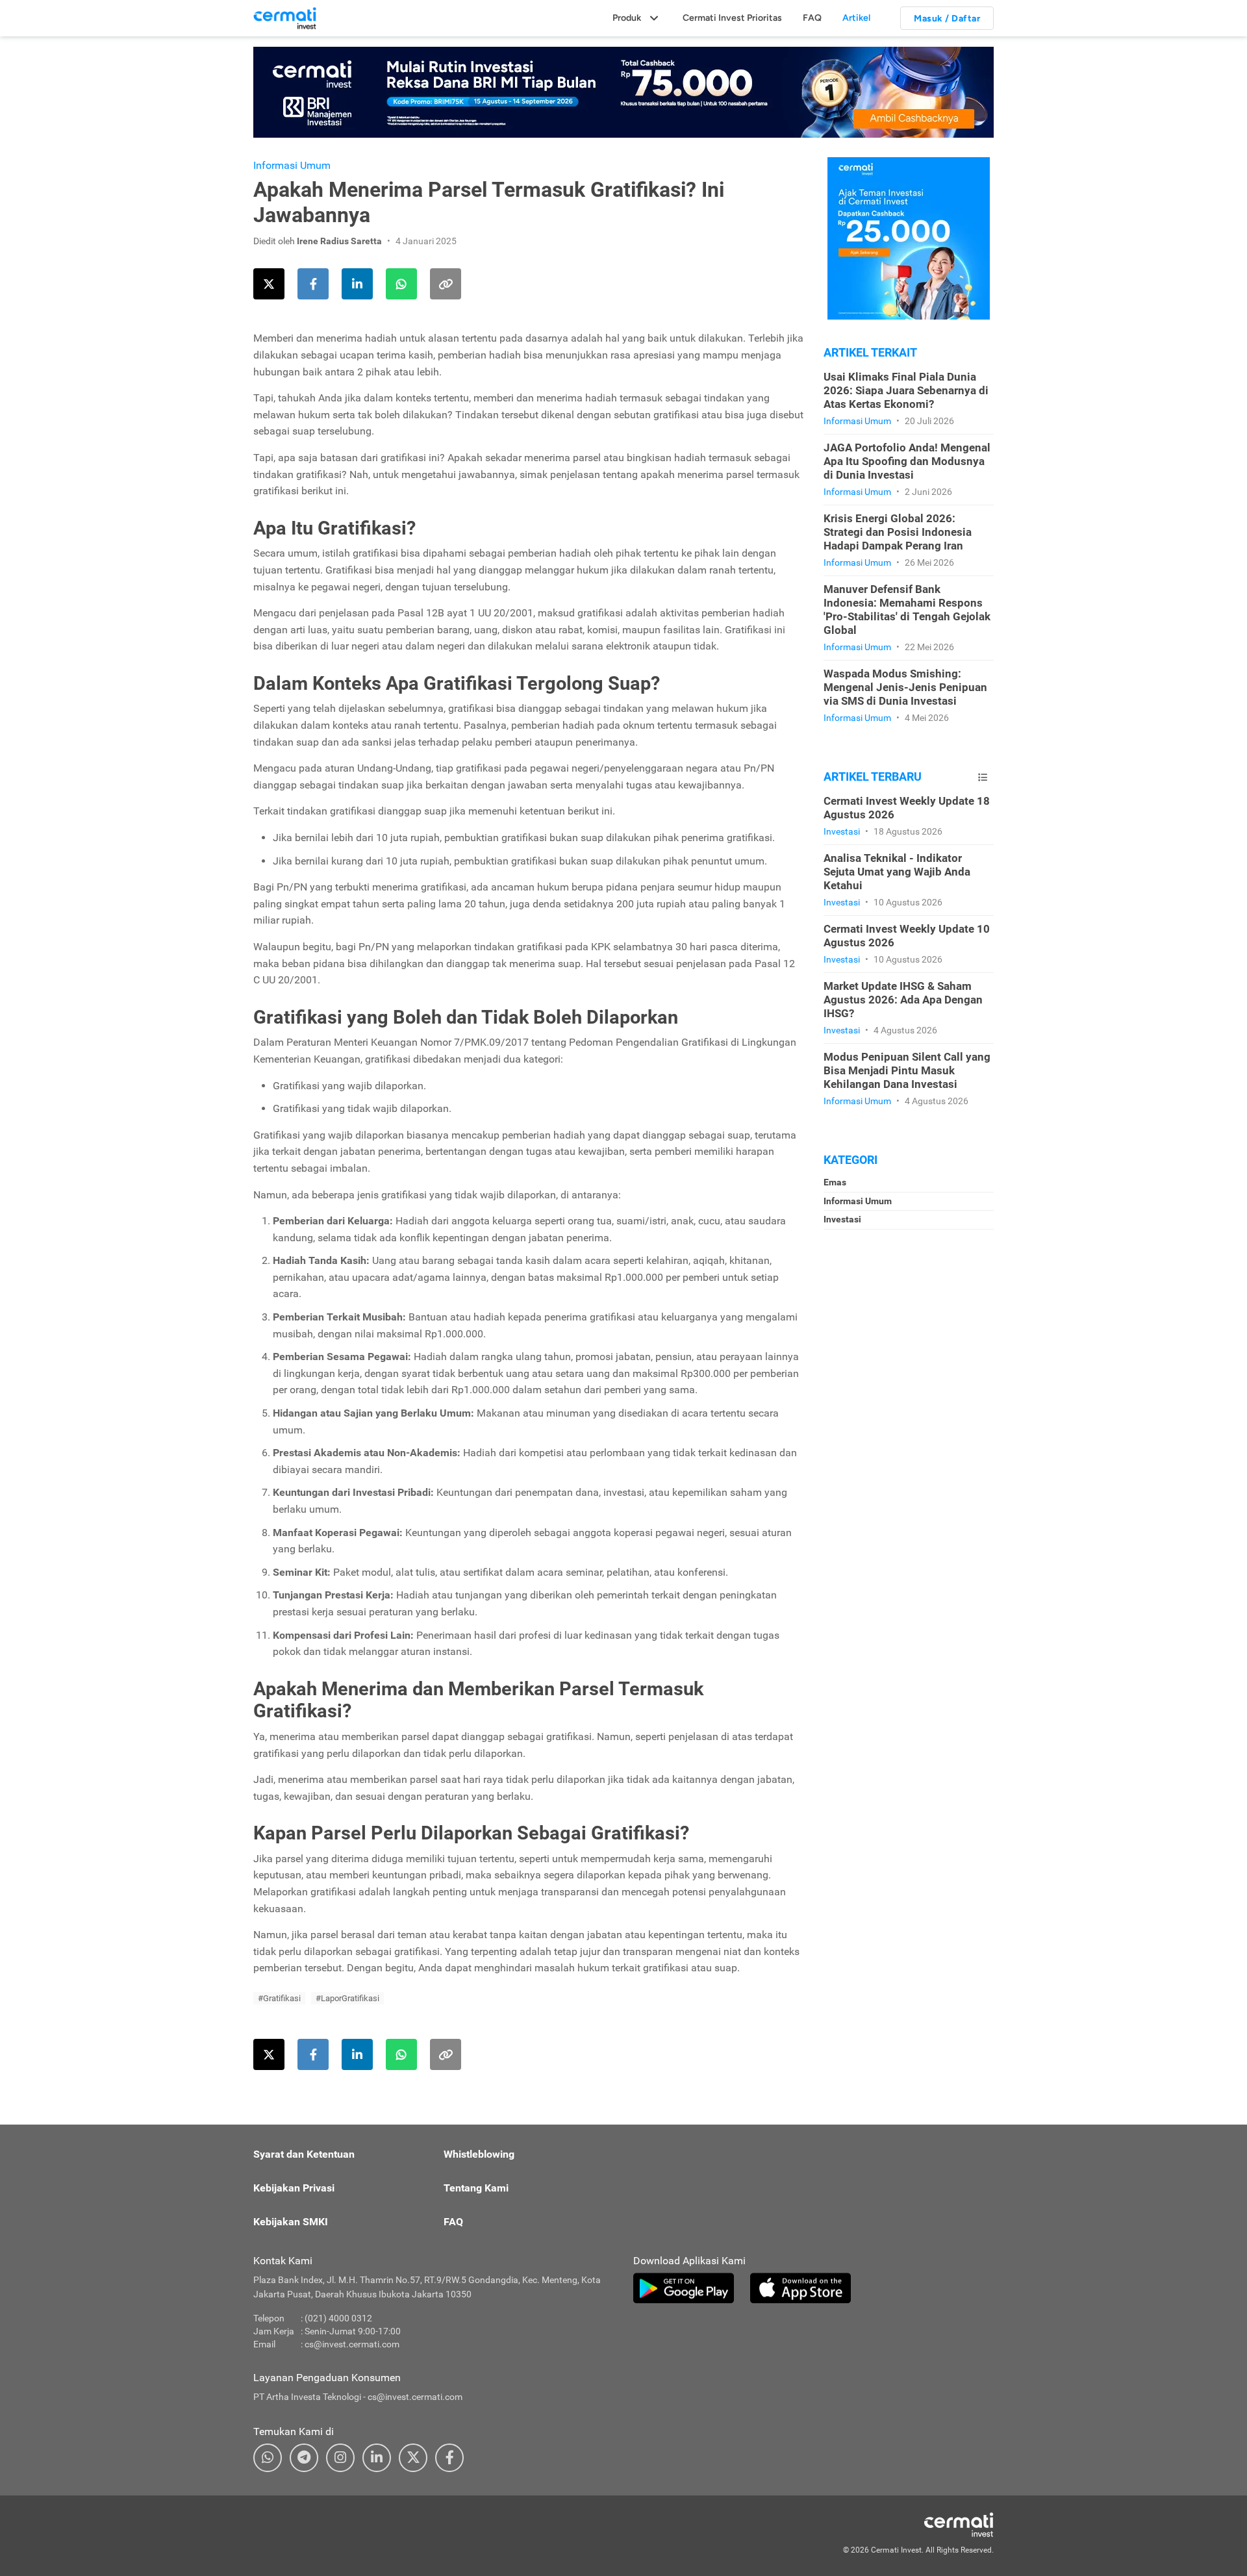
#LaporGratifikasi (347, 1998)
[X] (413, 2458)
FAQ (812, 18)
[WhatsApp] (268, 2458)
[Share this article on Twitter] (269, 284)
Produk (627, 18)
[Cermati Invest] (285, 18)
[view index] (983, 777)
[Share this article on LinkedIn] (357, 284)
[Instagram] (340, 2458)
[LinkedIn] (377, 2458)
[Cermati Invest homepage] (929, 2525)
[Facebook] (449, 2458)
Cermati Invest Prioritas (732, 18)
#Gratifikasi (279, 1998)
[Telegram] (304, 2458)
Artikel (856, 18)
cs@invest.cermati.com (352, 2344)
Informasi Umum (292, 165)
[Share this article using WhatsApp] (401, 284)
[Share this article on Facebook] (313, 284)
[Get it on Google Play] (684, 2288)
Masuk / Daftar (947, 19)
